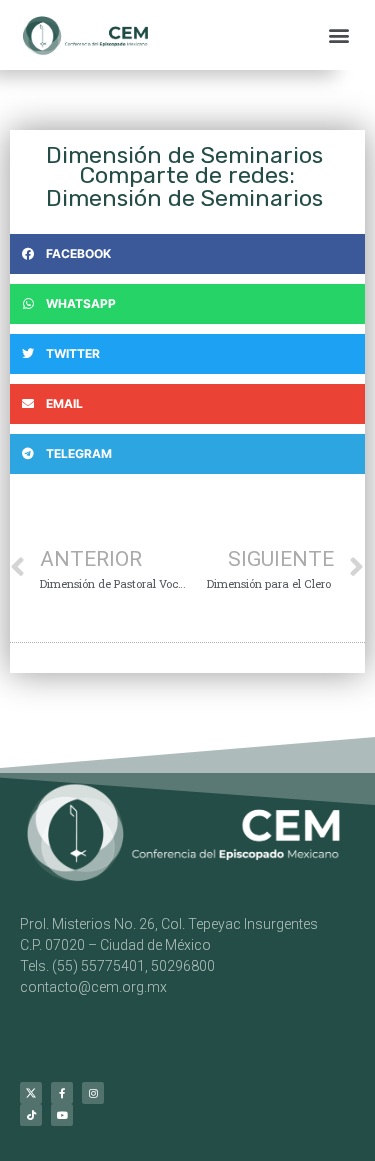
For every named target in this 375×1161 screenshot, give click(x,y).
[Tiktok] (31, 1115)
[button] (338, 35)
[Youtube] (62, 1115)
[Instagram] (93, 1093)
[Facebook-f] (62, 1093)
